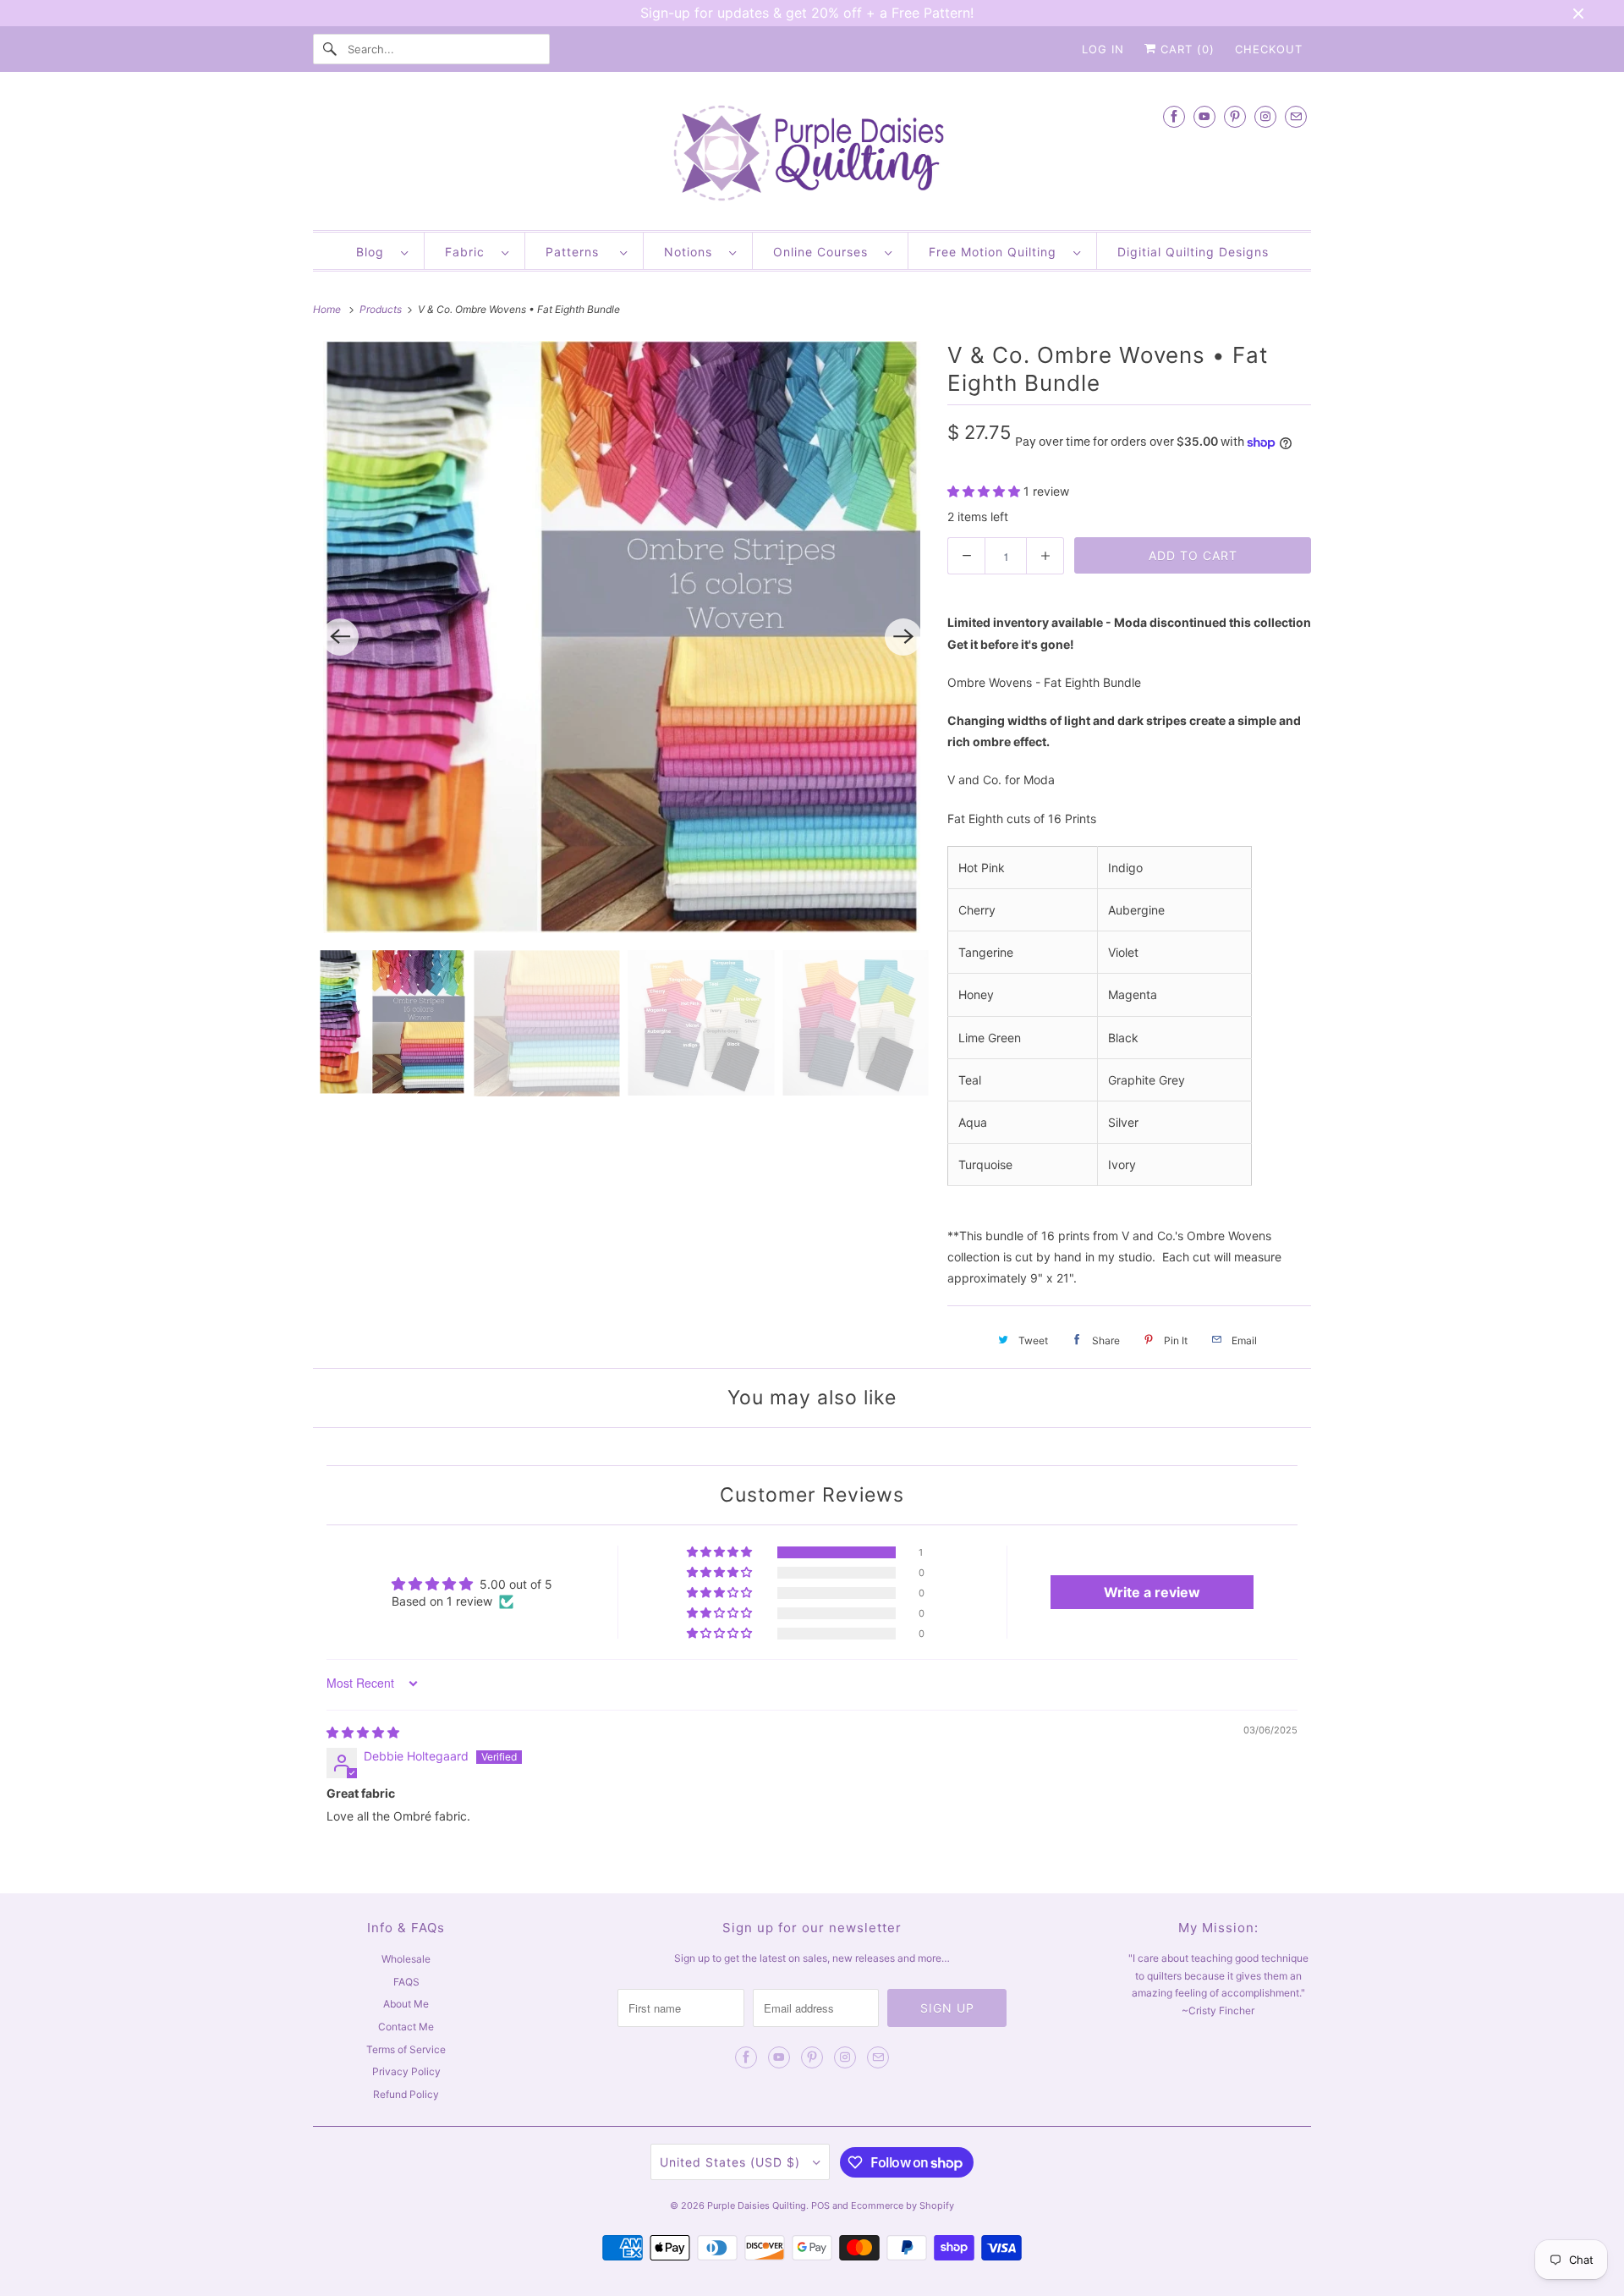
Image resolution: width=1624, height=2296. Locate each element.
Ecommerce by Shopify (903, 2205)
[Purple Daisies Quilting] (812, 155)
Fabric (469, 252)
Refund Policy (406, 2094)
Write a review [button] (1152, 1592)
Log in (1103, 49)
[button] (985, 491)
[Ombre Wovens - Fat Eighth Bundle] (622, 637)
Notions (692, 252)
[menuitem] (382, 251)
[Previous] (340, 637)
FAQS (406, 1982)
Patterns (579, 252)
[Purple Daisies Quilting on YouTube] (1204, 116)
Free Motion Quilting (997, 252)
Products (382, 309)
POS (820, 2205)
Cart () (1185, 49)
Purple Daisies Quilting (757, 2205)
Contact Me (406, 2027)
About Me (406, 2004)
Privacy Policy (406, 2071)
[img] (363, 1732)
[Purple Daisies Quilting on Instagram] (1265, 116)
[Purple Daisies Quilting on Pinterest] (1235, 116)
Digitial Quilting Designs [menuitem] (1193, 252)
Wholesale (406, 1959)
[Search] (330, 49)
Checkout (1269, 49)
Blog (374, 252)
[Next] (903, 637)
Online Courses (825, 252)
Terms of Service (406, 2049)
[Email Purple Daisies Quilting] (1296, 116)
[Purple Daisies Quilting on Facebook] (1174, 116)
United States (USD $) (732, 2162)
